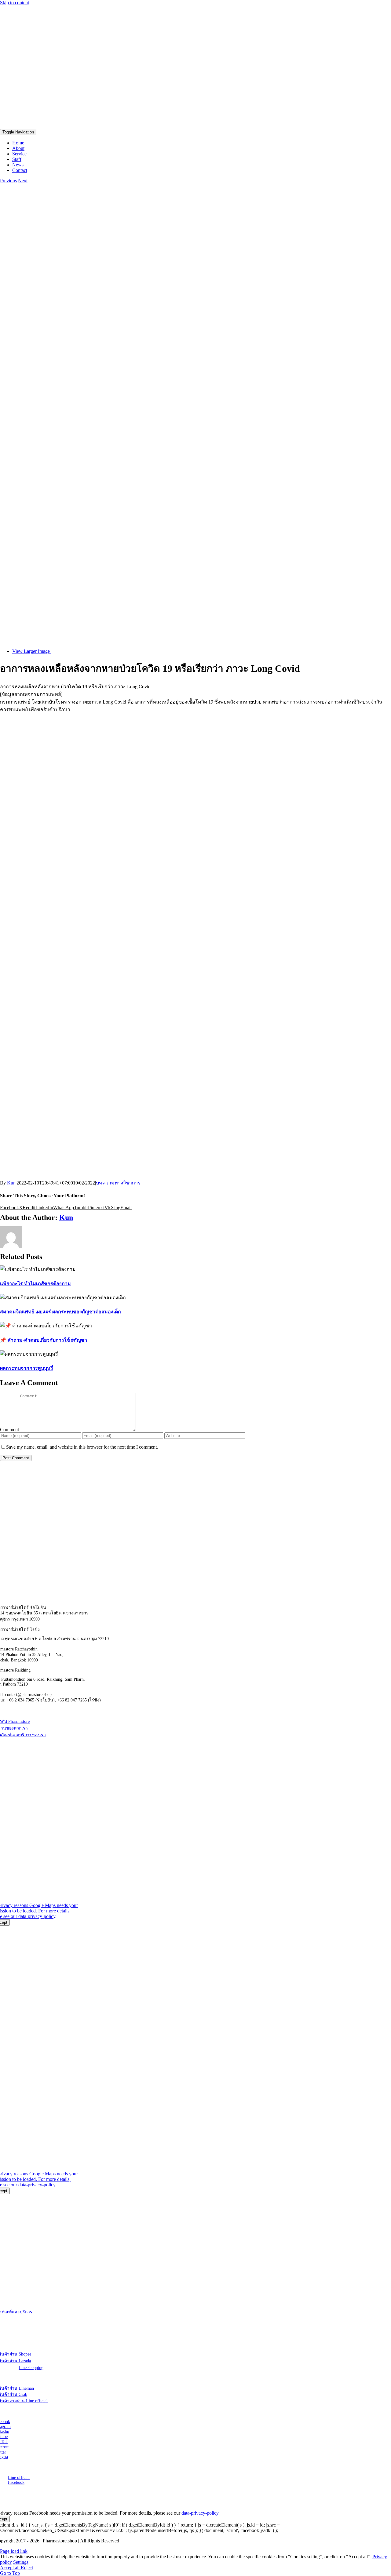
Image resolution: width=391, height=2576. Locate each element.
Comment (9, 1430)
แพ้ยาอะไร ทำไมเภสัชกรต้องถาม (35, 1284)
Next (23, 181)
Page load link (14, 2551)
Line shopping (31, 2368)
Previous (8, 181)
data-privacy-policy (37, 1916)
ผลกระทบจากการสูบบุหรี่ (27, 1368)
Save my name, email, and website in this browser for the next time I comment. (82, 1447)
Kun (11, 1183)
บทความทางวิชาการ (118, 1183)
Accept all (10, 2568)
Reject (27, 2568)
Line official (19, 2478)
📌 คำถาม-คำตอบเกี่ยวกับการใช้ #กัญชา (44, 1340)
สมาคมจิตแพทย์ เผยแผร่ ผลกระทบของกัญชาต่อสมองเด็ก (60, 1312)
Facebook (16, 2482)
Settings (21, 2562)
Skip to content (15, 3)
